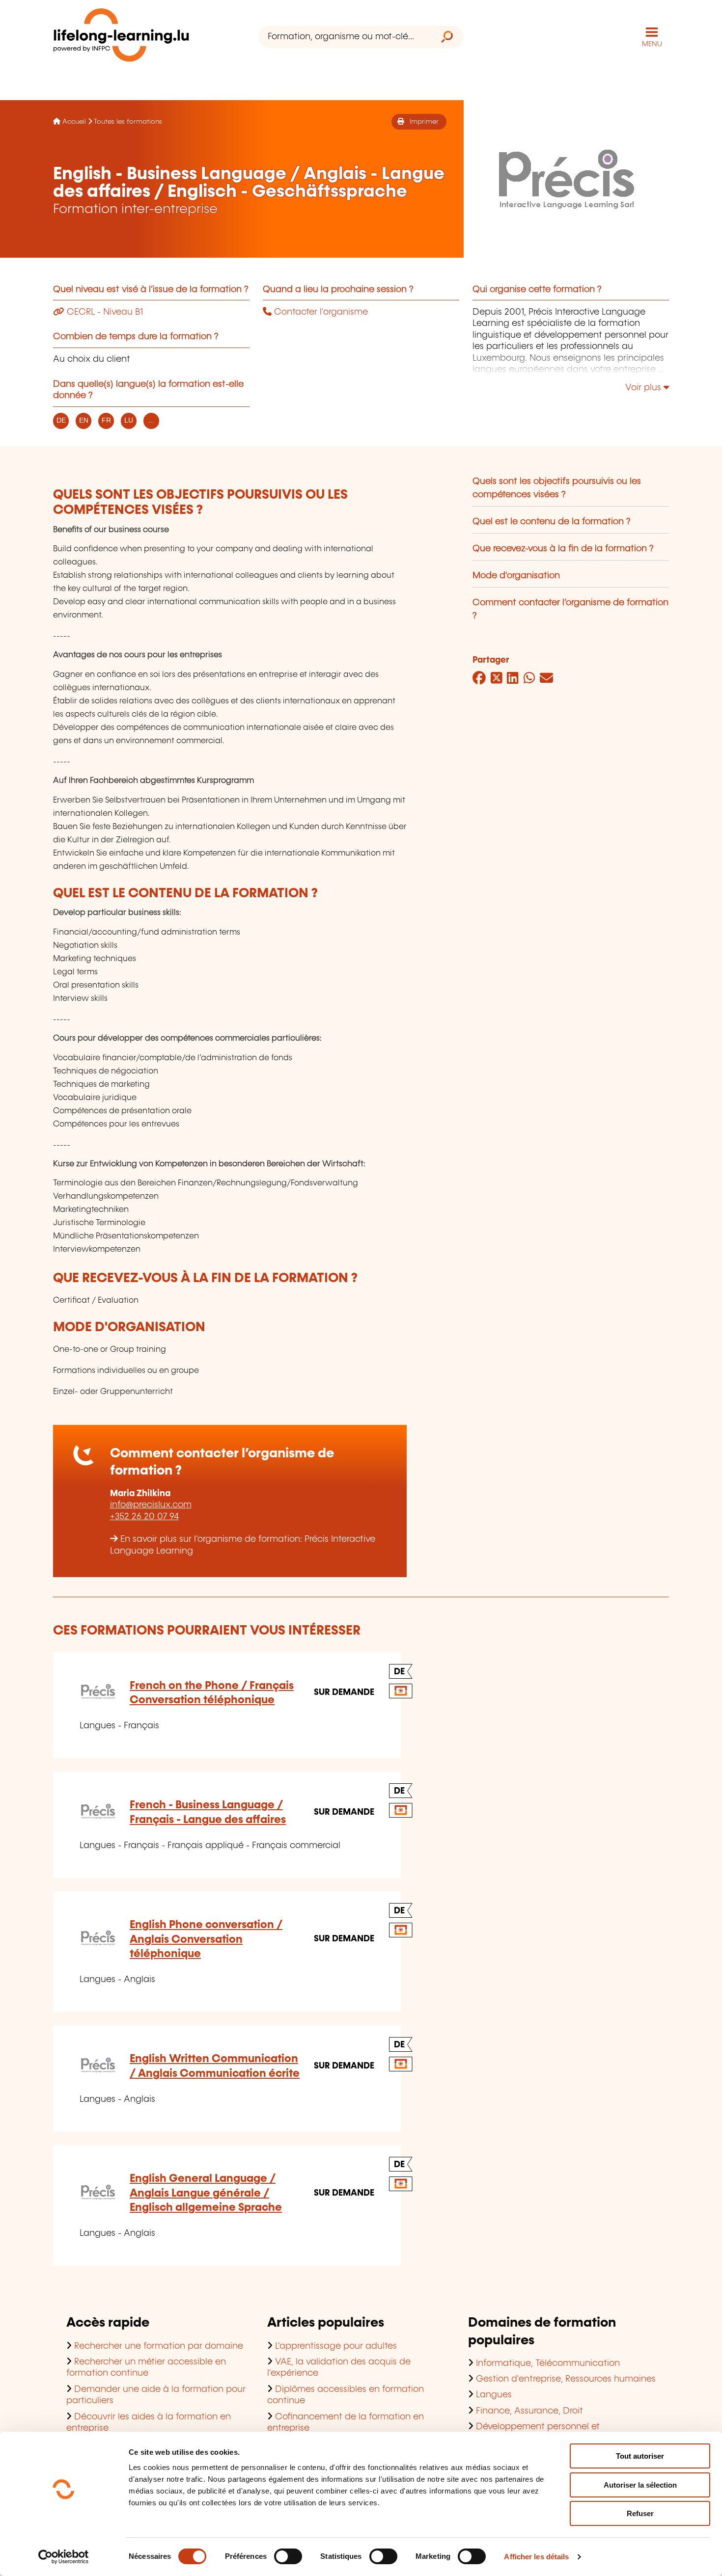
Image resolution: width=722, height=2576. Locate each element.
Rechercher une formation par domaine (159, 2346)
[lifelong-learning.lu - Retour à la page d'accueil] (121, 37)
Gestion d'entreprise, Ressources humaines (566, 2379)
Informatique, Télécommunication (548, 2363)
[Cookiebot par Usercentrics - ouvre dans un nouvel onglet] (64, 2557)
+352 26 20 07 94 (144, 1517)
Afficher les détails (536, 2557)
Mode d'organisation (516, 576)
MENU (652, 44)
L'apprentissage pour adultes (336, 2346)
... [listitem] (151, 420)
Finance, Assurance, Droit (529, 2411)
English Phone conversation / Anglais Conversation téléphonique (206, 1939)
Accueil (74, 122)
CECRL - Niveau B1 (104, 312)
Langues (494, 2395)
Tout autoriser (640, 2456)
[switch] (288, 2556)
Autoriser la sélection (640, 2485)
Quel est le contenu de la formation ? (552, 522)
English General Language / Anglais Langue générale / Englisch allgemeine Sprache (206, 2193)
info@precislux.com (151, 1505)
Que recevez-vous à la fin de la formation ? (563, 549)
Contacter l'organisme (320, 312)
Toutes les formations (128, 122)
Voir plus (644, 388)
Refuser (640, 2513)
